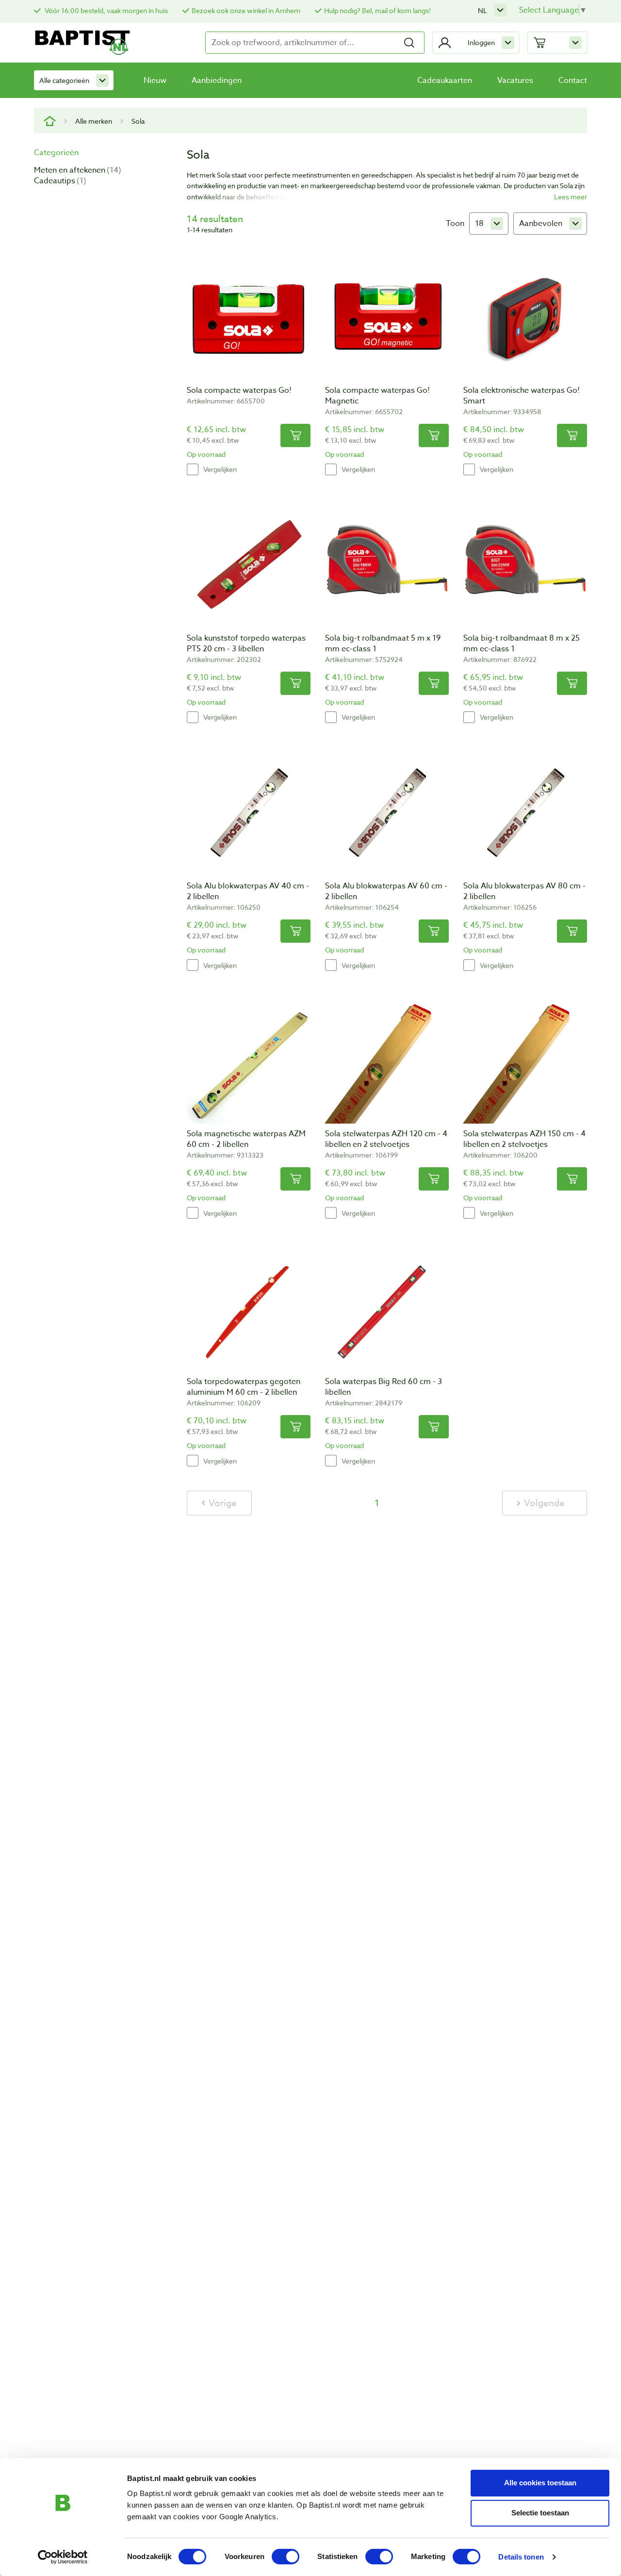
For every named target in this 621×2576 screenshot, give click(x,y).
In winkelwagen (295, 435)
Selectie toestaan (540, 2513)
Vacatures (515, 80)
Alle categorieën (64, 80)
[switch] (286, 2557)
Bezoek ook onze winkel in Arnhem (246, 10)
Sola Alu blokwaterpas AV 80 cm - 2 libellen (524, 891)
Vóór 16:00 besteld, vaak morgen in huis (106, 10)
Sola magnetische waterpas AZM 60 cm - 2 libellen (246, 1139)
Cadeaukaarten (445, 80)
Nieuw (155, 80)
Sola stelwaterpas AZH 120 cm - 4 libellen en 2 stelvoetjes (386, 1139)
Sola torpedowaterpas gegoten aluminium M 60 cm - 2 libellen (244, 1387)
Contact (573, 80)
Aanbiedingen (217, 80)
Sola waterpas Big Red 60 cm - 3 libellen (384, 1387)
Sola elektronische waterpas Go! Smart (522, 396)
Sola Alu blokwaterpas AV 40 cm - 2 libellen (248, 891)
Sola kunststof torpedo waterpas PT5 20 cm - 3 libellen (246, 644)
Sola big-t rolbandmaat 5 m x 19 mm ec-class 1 (383, 644)
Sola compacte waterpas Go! (239, 390)
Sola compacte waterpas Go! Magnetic (377, 396)
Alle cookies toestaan (540, 2483)
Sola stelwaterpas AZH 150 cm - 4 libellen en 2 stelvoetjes (524, 1139)
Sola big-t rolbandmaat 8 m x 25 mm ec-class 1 (522, 644)
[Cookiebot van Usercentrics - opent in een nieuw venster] (63, 2557)
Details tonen (521, 2557)
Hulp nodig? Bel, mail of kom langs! (377, 10)
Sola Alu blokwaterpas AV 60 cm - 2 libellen (386, 891)
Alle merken (94, 121)
